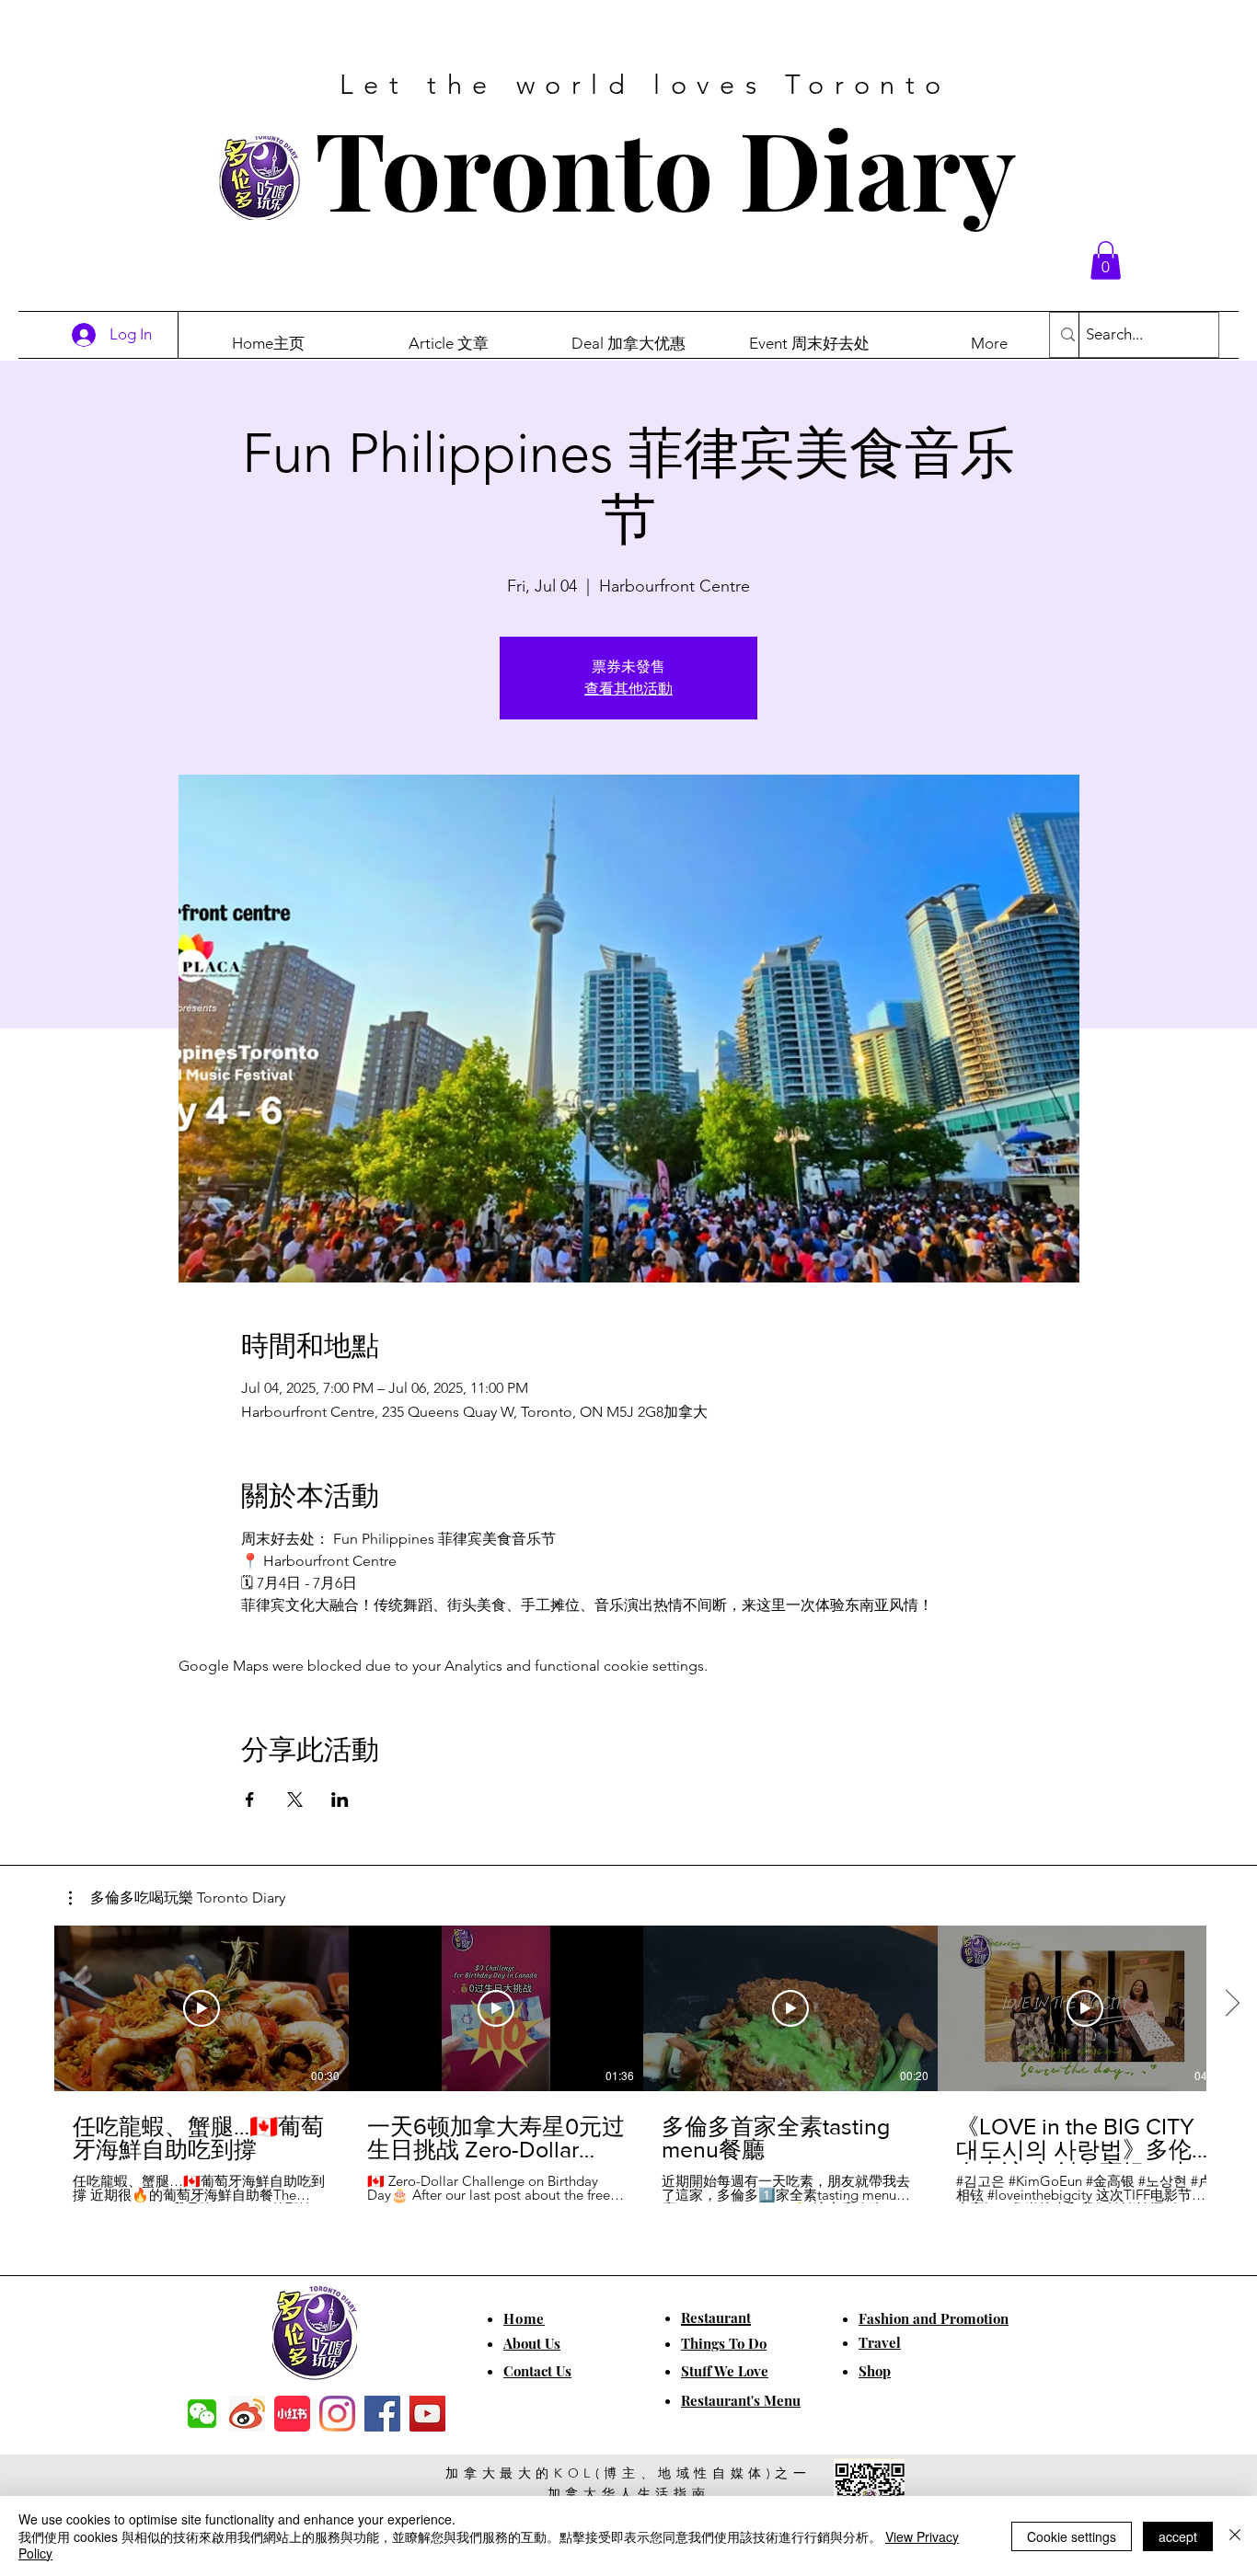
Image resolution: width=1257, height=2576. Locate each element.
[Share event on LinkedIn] (340, 1800)
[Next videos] (1232, 2005)
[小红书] (292, 2414)
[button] (1106, 260)
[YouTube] (427, 2414)
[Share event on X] (295, 1800)
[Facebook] (382, 2414)
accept (1178, 2536)
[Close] (1235, 2536)
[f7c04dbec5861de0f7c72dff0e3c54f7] (202, 2414)
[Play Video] (202, 2008)
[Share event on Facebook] (250, 1800)
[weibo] (247, 2414)
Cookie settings (1072, 2536)
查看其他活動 (628, 689)
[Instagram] (337, 2414)
